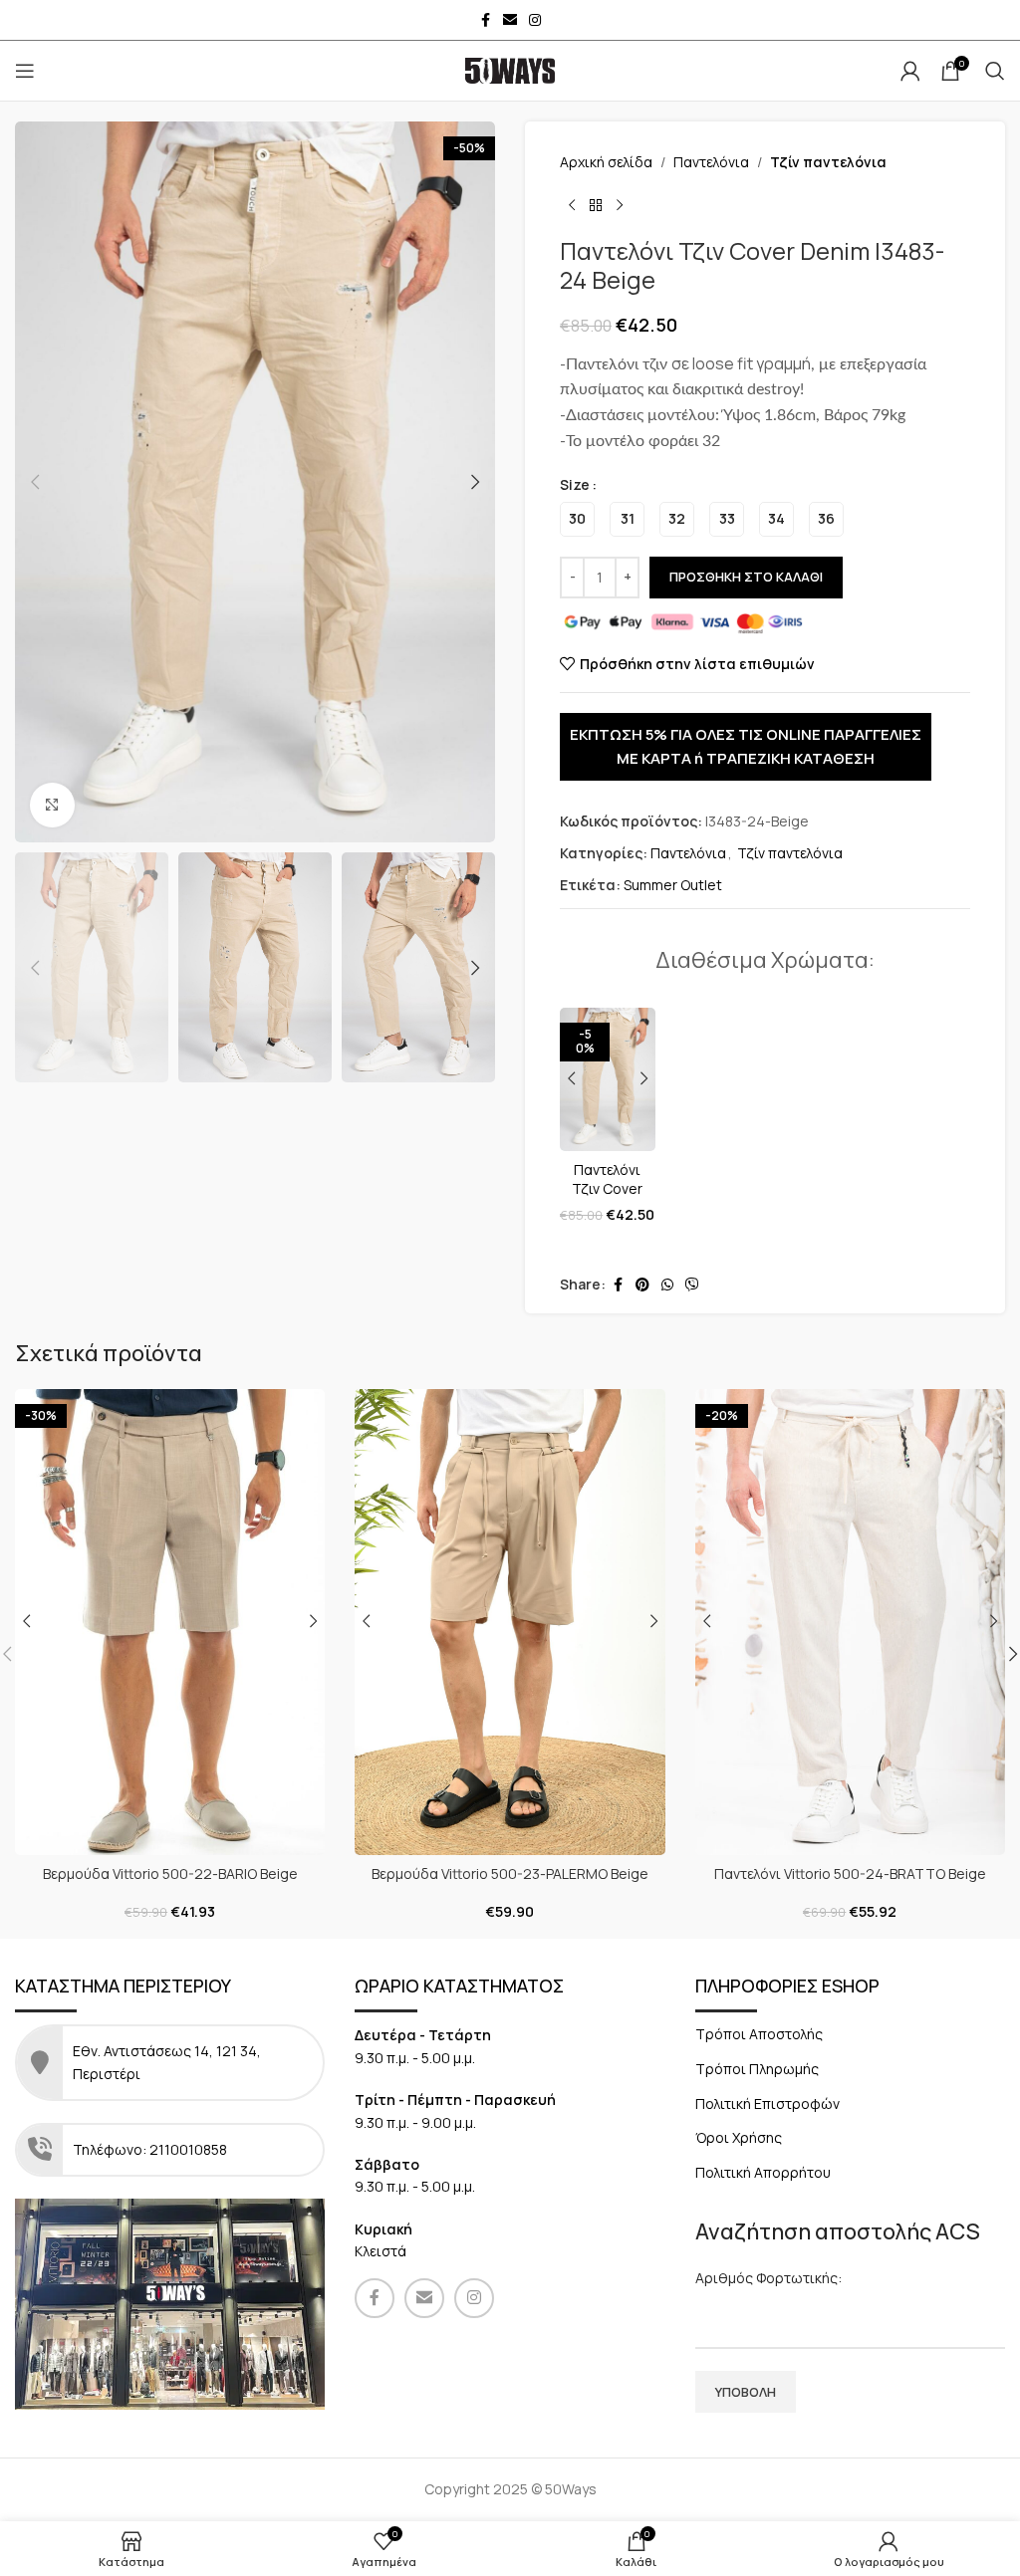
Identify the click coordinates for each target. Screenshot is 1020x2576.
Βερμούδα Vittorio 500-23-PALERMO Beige (510, 1873)
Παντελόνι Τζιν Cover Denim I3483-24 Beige (607, 1199)
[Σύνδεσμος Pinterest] (642, 1285)
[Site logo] (510, 69)
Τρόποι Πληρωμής (757, 2069)
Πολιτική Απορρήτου (763, 2172)
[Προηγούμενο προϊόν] (572, 205)
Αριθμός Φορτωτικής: (768, 2278)
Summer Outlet (673, 885)
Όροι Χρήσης (739, 2137)
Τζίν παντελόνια (828, 162)
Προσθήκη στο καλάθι (746, 577)
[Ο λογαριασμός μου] (910, 71)
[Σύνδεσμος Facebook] (485, 20)
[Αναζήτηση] (995, 71)
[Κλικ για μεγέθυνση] (52, 805)
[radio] (577, 519)
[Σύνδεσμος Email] (510, 20)
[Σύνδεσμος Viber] (692, 1285)
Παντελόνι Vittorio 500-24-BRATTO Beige (850, 1873)
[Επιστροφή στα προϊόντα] (596, 205)
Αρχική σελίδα (606, 162)
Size (575, 484)
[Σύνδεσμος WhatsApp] (667, 1285)
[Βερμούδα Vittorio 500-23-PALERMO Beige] (510, 1622)
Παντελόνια (711, 162)
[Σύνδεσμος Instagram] (535, 20)
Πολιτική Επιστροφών (767, 2104)
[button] (35, 482)
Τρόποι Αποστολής (759, 2034)
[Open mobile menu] (25, 71)
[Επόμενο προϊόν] (620, 205)
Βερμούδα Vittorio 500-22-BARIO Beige (170, 1873)
